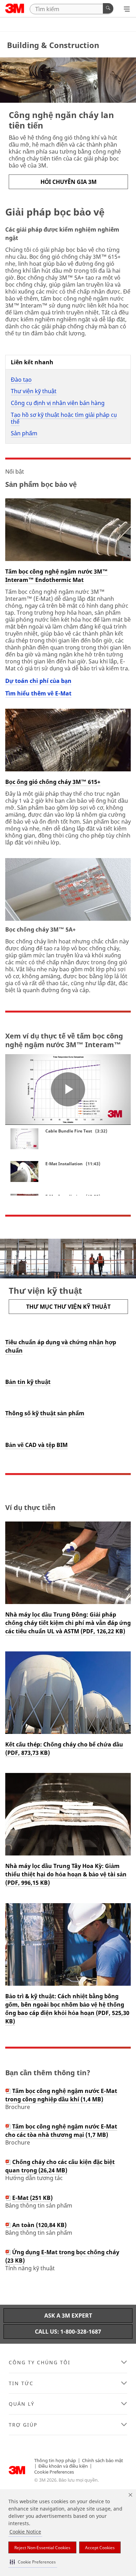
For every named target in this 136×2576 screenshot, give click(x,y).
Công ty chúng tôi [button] (40, 2363)
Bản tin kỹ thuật (28, 1382)
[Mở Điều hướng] (127, 9)
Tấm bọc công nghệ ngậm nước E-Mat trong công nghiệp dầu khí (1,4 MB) (61, 2095)
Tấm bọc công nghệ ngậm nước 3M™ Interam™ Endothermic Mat (56, 576)
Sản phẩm (24, 433)
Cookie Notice (25, 2532)
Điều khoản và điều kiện (63, 2466)
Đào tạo (21, 380)
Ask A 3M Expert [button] (68, 2316)
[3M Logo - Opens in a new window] (15, 8)
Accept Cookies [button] (100, 2548)
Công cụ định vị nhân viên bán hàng (58, 403)
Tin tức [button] (21, 2383)
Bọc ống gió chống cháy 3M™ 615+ (53, 782)
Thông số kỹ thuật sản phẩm (45, 1413)
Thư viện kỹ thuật (34, 391)
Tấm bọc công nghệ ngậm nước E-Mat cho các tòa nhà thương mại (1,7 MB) (61, 2131)
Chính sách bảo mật (103, 2460)
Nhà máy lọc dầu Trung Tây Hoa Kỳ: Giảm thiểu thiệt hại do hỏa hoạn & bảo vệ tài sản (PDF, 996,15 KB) (66, 1874)
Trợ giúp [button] (23, 2425)
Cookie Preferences (54, 2472)
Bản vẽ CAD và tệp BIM (36, 1445)
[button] (33, 2562)
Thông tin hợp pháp (55, 2460)
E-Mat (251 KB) (32, 2198)
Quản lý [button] (22, 2404)
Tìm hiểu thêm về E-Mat (38, 693)
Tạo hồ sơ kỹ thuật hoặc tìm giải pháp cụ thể (64, 418)
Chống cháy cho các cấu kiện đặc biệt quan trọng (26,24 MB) (60, 2166)
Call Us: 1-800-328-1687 (68, 2332)
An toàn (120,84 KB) (39, 2225)
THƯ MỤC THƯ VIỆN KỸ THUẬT (68, 1307)
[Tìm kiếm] (108, 8)
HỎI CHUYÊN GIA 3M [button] (69, 182)
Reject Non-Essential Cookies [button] (42, 2548)
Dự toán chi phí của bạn (38, 681)
